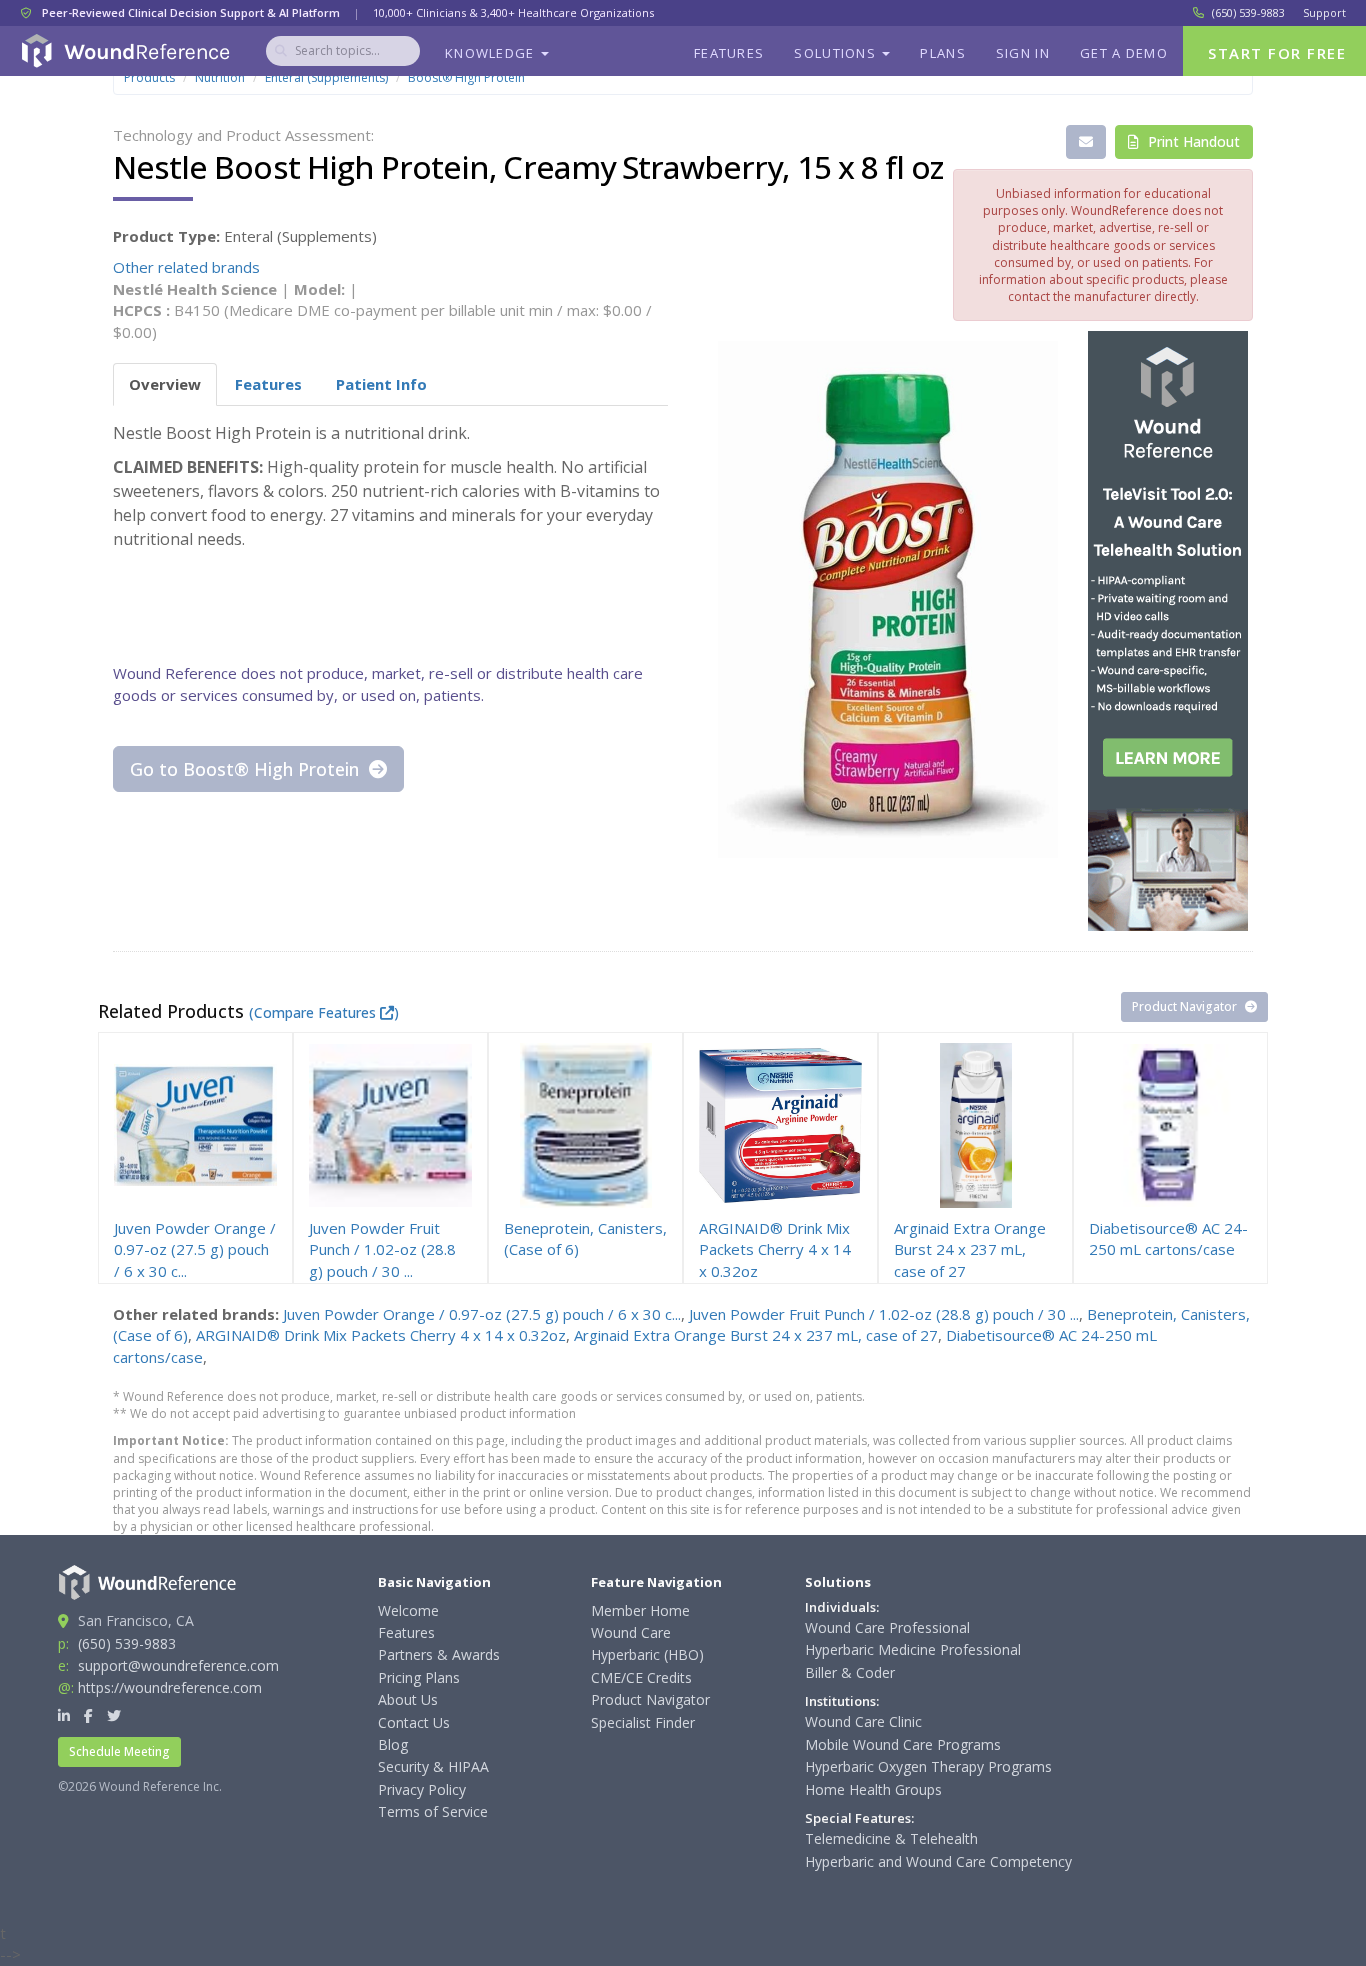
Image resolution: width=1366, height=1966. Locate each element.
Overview (165, 384)
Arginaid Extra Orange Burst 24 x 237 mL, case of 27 (756, 1335)
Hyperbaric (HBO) (647, 1654)
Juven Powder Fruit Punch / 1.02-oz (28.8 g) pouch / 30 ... (884, 1314)
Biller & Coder (850, 1672)
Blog (393, 1744)
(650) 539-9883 (1248, 12)
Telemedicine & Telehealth (891, 1838)
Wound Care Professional (887, 1627)
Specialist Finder (643, 1722)
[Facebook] (88, 1715)
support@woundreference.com (178, 1665)
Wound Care (631, 1632)
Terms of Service (433, 1811)
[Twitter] (114, 1715)
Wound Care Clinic (863, 1721)
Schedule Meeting (119, 1751)
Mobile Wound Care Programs (903, 1744)
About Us (408, 1699)
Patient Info (381, 384)
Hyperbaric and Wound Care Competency (938, 1861)
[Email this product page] (1086, 142)
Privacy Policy (422, 1789)
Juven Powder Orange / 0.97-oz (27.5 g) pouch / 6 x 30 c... (482, 1314)
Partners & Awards (439, 1654)
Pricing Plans (419, 1677)
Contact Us (414, 1722)
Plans (943, 53)
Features (729, 53)
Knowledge (492, 53)
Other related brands (186, 267)
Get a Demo (1124, 53)
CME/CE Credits (641, 1677)
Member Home (640, 1610)
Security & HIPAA (433, 1766)
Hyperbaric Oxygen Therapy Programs (928, 1766)
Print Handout (1192, 141)
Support (1324, 12)
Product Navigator (1186, 1006)
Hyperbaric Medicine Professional (913, 1649)
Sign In (1023, 53)
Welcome (408, 1610)
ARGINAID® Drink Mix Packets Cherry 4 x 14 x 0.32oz (381, 1335)
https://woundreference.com (170, 1687)
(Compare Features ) (324, 1012)
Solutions (837, 53)
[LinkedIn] (64, 1715)
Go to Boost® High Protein (247, 769)
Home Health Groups (873, 1789)
